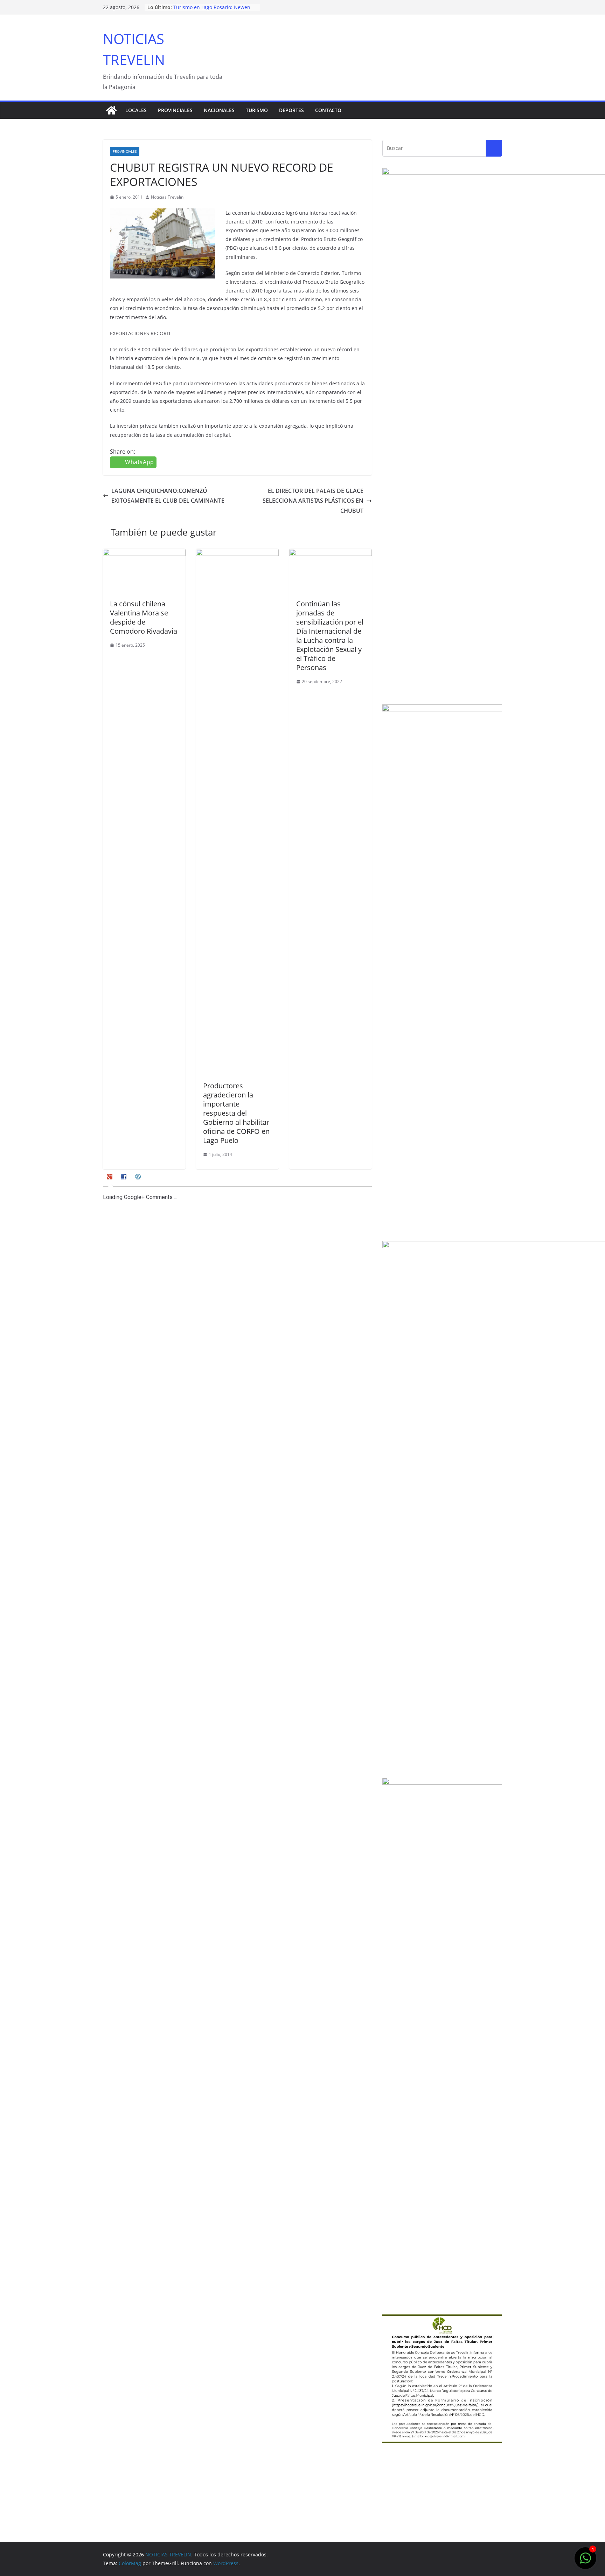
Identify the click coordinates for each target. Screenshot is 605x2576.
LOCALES (136, 110)
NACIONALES (219, 110)
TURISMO (257, 110)
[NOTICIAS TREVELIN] (111, 110)
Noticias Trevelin (167, 197)
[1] (585, 2562)
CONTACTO (328, 110)
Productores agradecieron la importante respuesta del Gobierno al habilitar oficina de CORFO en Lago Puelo (236, 1113)
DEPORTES (291, 110)
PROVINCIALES (175, 110)
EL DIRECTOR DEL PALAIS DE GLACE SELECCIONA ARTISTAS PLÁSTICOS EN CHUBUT (313, 501)
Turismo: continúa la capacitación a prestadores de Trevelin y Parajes (215, 11)
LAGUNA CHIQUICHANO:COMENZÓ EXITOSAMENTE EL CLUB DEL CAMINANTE (168, 496)
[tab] (110, 1179)
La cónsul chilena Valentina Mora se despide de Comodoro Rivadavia (144, 617)
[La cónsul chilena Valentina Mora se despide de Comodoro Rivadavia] (144, 554)
